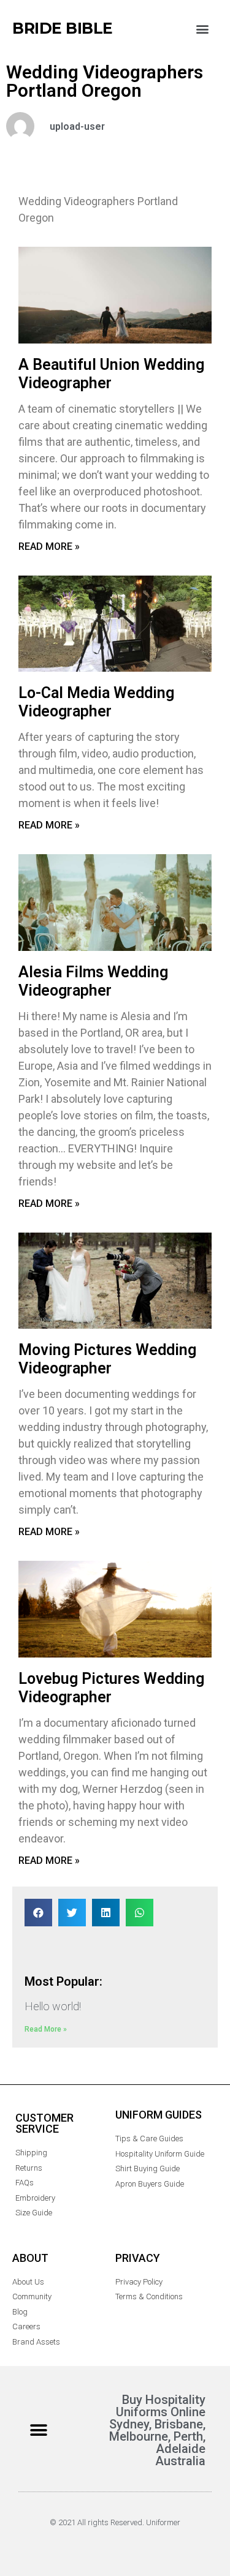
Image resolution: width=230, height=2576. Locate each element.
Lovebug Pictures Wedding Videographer (111, 1688)
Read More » (49, 546)
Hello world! (53, 2006)
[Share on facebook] (38, 1913)
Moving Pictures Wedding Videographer (107, 1359)
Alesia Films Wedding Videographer (93, 981)
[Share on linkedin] (106, 1913)
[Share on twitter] (72, 1913)
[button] (202, 28)
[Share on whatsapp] (140, 1913)
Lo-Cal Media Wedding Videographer (96, 702)
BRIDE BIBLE (63, 28)
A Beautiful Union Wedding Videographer (111, 374)
